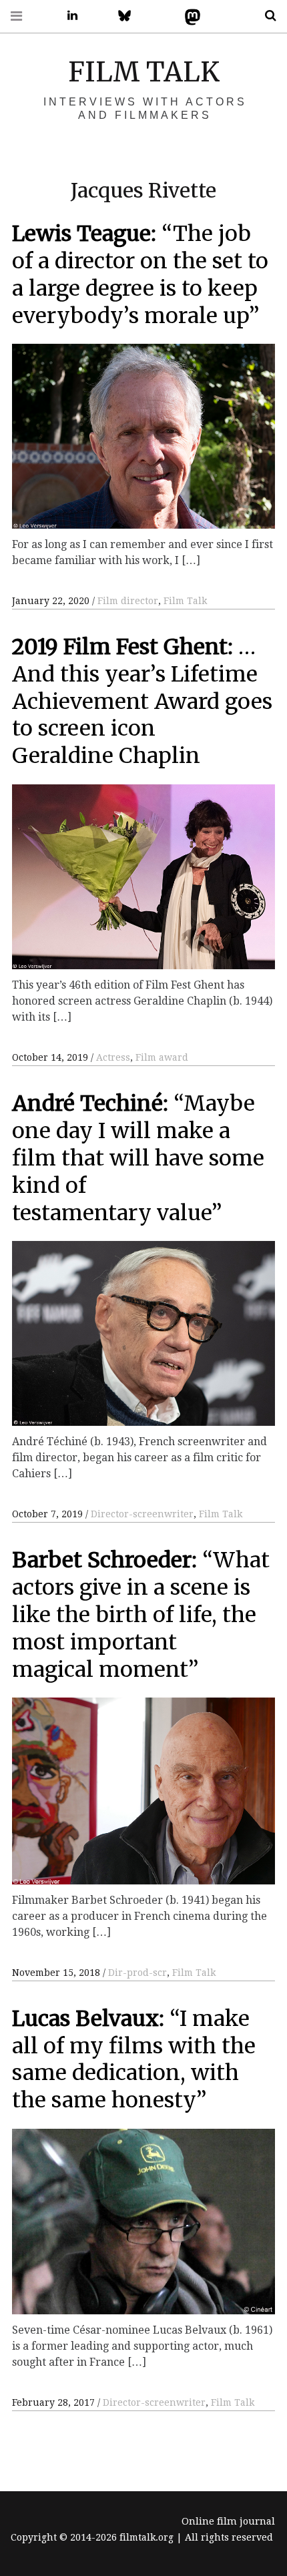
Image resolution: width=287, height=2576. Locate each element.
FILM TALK (144, 72)
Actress (113, 1057)
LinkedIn (67, 16)
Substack (97, 16)
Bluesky (131, 16)
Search (266, 16)
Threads (219, 16)
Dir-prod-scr (137, 1973)
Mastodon (190, 16)
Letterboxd (160, 16)
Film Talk (185, 601)
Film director (128, 601)
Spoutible (248, 16)
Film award (162, 1057)
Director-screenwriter (142, 1514)
